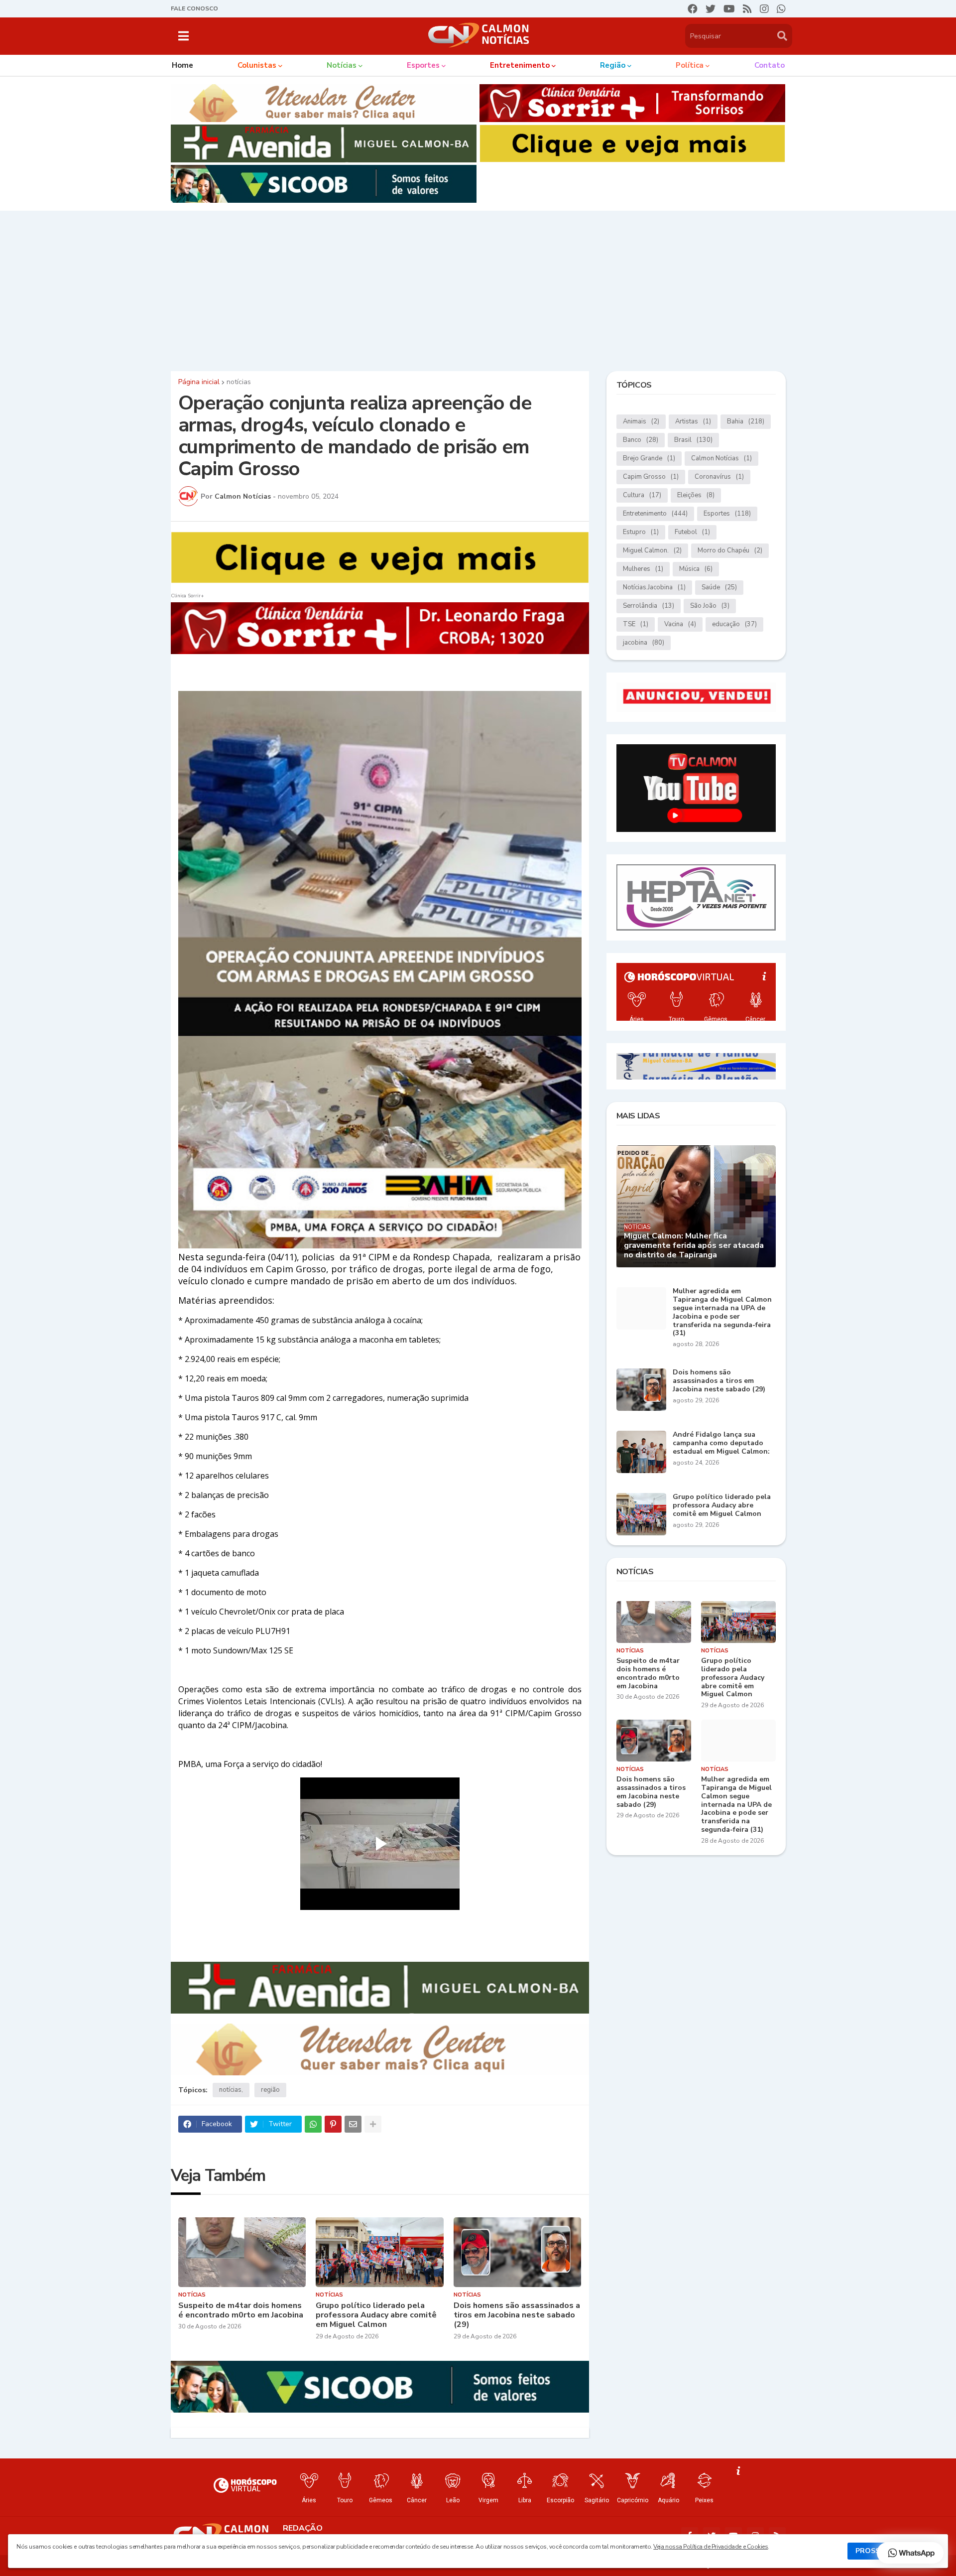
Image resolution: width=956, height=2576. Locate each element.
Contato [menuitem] (770, 65)
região (270, 2090)
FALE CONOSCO (194, 8)
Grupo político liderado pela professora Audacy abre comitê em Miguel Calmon (376, 2315)
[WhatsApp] (313, 2124)
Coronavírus (719, 477)
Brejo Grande (649, 458)
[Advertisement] (478, 288)
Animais (641, 421)
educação (734, 624)
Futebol (692, 532)
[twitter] (711, 9)
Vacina (680, 624)
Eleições (696, 495)
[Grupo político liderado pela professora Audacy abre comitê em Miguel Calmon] (380, 2252)
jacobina (644, 643)
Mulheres (643, 569)
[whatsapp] (781, 9)
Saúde (719, 587)
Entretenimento (655, 514)
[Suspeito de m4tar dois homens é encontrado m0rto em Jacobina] (242, 2252)
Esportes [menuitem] (423, 65)
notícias (239, 382)
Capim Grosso (651, 477)
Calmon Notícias (721, 458)
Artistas (693, 421)
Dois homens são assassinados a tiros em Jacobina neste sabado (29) (517, 2315)
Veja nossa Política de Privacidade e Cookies (711, 2547)
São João (710, 606)
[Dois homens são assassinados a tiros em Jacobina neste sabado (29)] (518, 2252)
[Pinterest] (333, 2124)
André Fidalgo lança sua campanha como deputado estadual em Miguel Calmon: (721, 1443)
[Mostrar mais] (373, 2124)
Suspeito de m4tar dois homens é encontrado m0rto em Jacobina (241, 2310)
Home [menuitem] (182, 65)
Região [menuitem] (613, 65)
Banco (641, 440)
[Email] (353, 2124)
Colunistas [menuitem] (257, 65)
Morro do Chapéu (730, 550)
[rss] (747, 9)
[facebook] (693, 9)
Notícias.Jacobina (654, 587)
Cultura (642, 495)
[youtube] (729, 9)
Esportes (727, 514)
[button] (183, 36)
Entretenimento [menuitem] (520, 65)
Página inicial (199, 382)
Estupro (641, 532)
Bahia (746, 421)
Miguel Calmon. (652, 550)
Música (696, 569)
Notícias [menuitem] (342, 65)
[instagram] (764, 9)
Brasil (693, 440)
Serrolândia (649, 606)
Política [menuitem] (690, 65)
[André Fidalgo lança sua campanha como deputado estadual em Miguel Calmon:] (641, 1452)
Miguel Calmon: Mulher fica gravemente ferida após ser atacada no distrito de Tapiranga (694, 1246)
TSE (636, 624)
